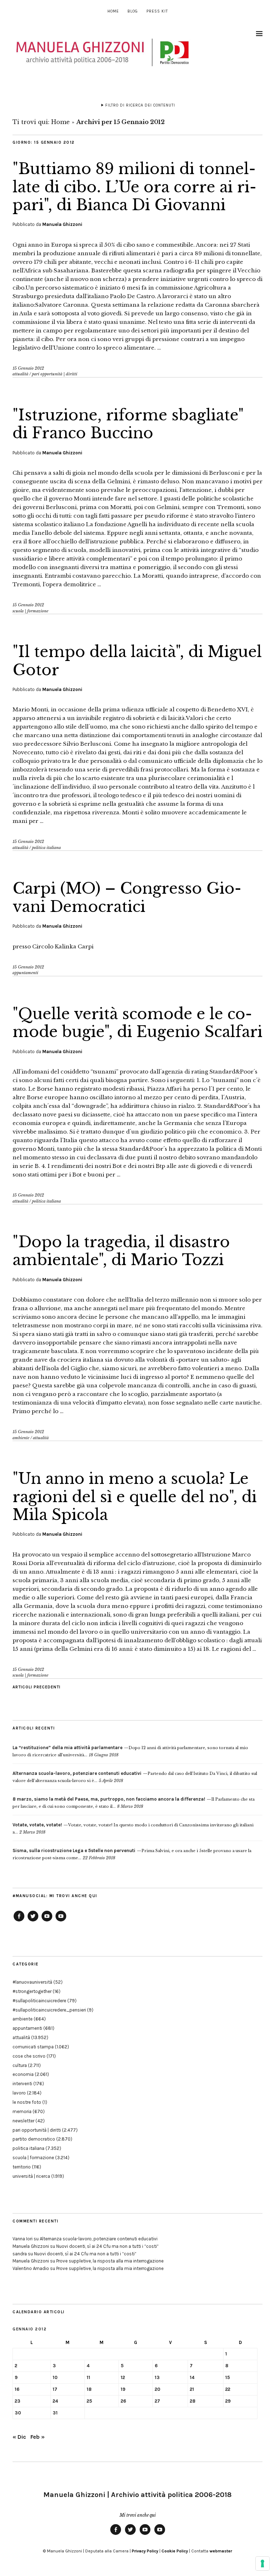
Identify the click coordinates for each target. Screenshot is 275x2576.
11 (88, 2377)
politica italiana (46, 848)
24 (55, 2401)
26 (123, 2401)
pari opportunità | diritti (55, 374)
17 (55, 2389)
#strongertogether (32, 1991)
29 (228, 2401)
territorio (22, 2167)
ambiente (21, 1438)
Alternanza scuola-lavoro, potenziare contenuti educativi (99, 2239)
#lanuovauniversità (32, 1982)
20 (158, 2389)
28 (193, 2401)
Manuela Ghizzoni (62, 224)
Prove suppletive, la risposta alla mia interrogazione (110, 2261)
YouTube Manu (47, 1921)
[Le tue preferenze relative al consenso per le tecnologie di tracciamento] (262, 2563)
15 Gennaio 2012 (28, 368)
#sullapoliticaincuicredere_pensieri (49, 2010)
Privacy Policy (145, 2551)
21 (192, 2389)
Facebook (19, 1921)
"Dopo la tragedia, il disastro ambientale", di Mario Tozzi (121, 1251)
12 (123, 2377)
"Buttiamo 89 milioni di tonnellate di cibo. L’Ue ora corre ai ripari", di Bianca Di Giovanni (134, 187)
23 (18, 2401)
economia (23, 2074)
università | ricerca (31, 2176)
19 (123, 2389)
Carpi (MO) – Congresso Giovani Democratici (127, 897)
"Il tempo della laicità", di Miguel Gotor (137, 661)
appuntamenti (25, 973)
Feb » (38, 2437)
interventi (22, 2084)
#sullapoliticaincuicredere (39, 2001)
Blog (133, 11)
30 (18, 2413)
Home (113, 11)
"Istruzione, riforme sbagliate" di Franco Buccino (128, 424)
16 (17, 2389)
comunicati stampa (33, 2047)
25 (89, 2401)
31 (55, 2413)
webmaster (221, 2551)
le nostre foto (27, 2102)
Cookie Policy (175, 2551)
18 (89, 2389)
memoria (22, 2111)
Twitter (33, 1921)
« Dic (19, 2437)
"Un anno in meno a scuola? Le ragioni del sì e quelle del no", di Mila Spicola (135, 1497)
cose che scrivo (29, 2056)
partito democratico (34, 2139)
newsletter (23, 2121)
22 (228, 2389)
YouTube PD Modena (61, 1921)
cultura (20, 2065)
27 (157, 2401)
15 (228, 2377)
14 (192, 2377)
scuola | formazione (30, 611)
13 (157, 2377)
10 (55, 2377)
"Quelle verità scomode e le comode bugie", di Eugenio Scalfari (137, 1023)
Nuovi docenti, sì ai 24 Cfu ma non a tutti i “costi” (107, 2246)
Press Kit (157, 11)
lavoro (19, 2093)
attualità (20, 374)
